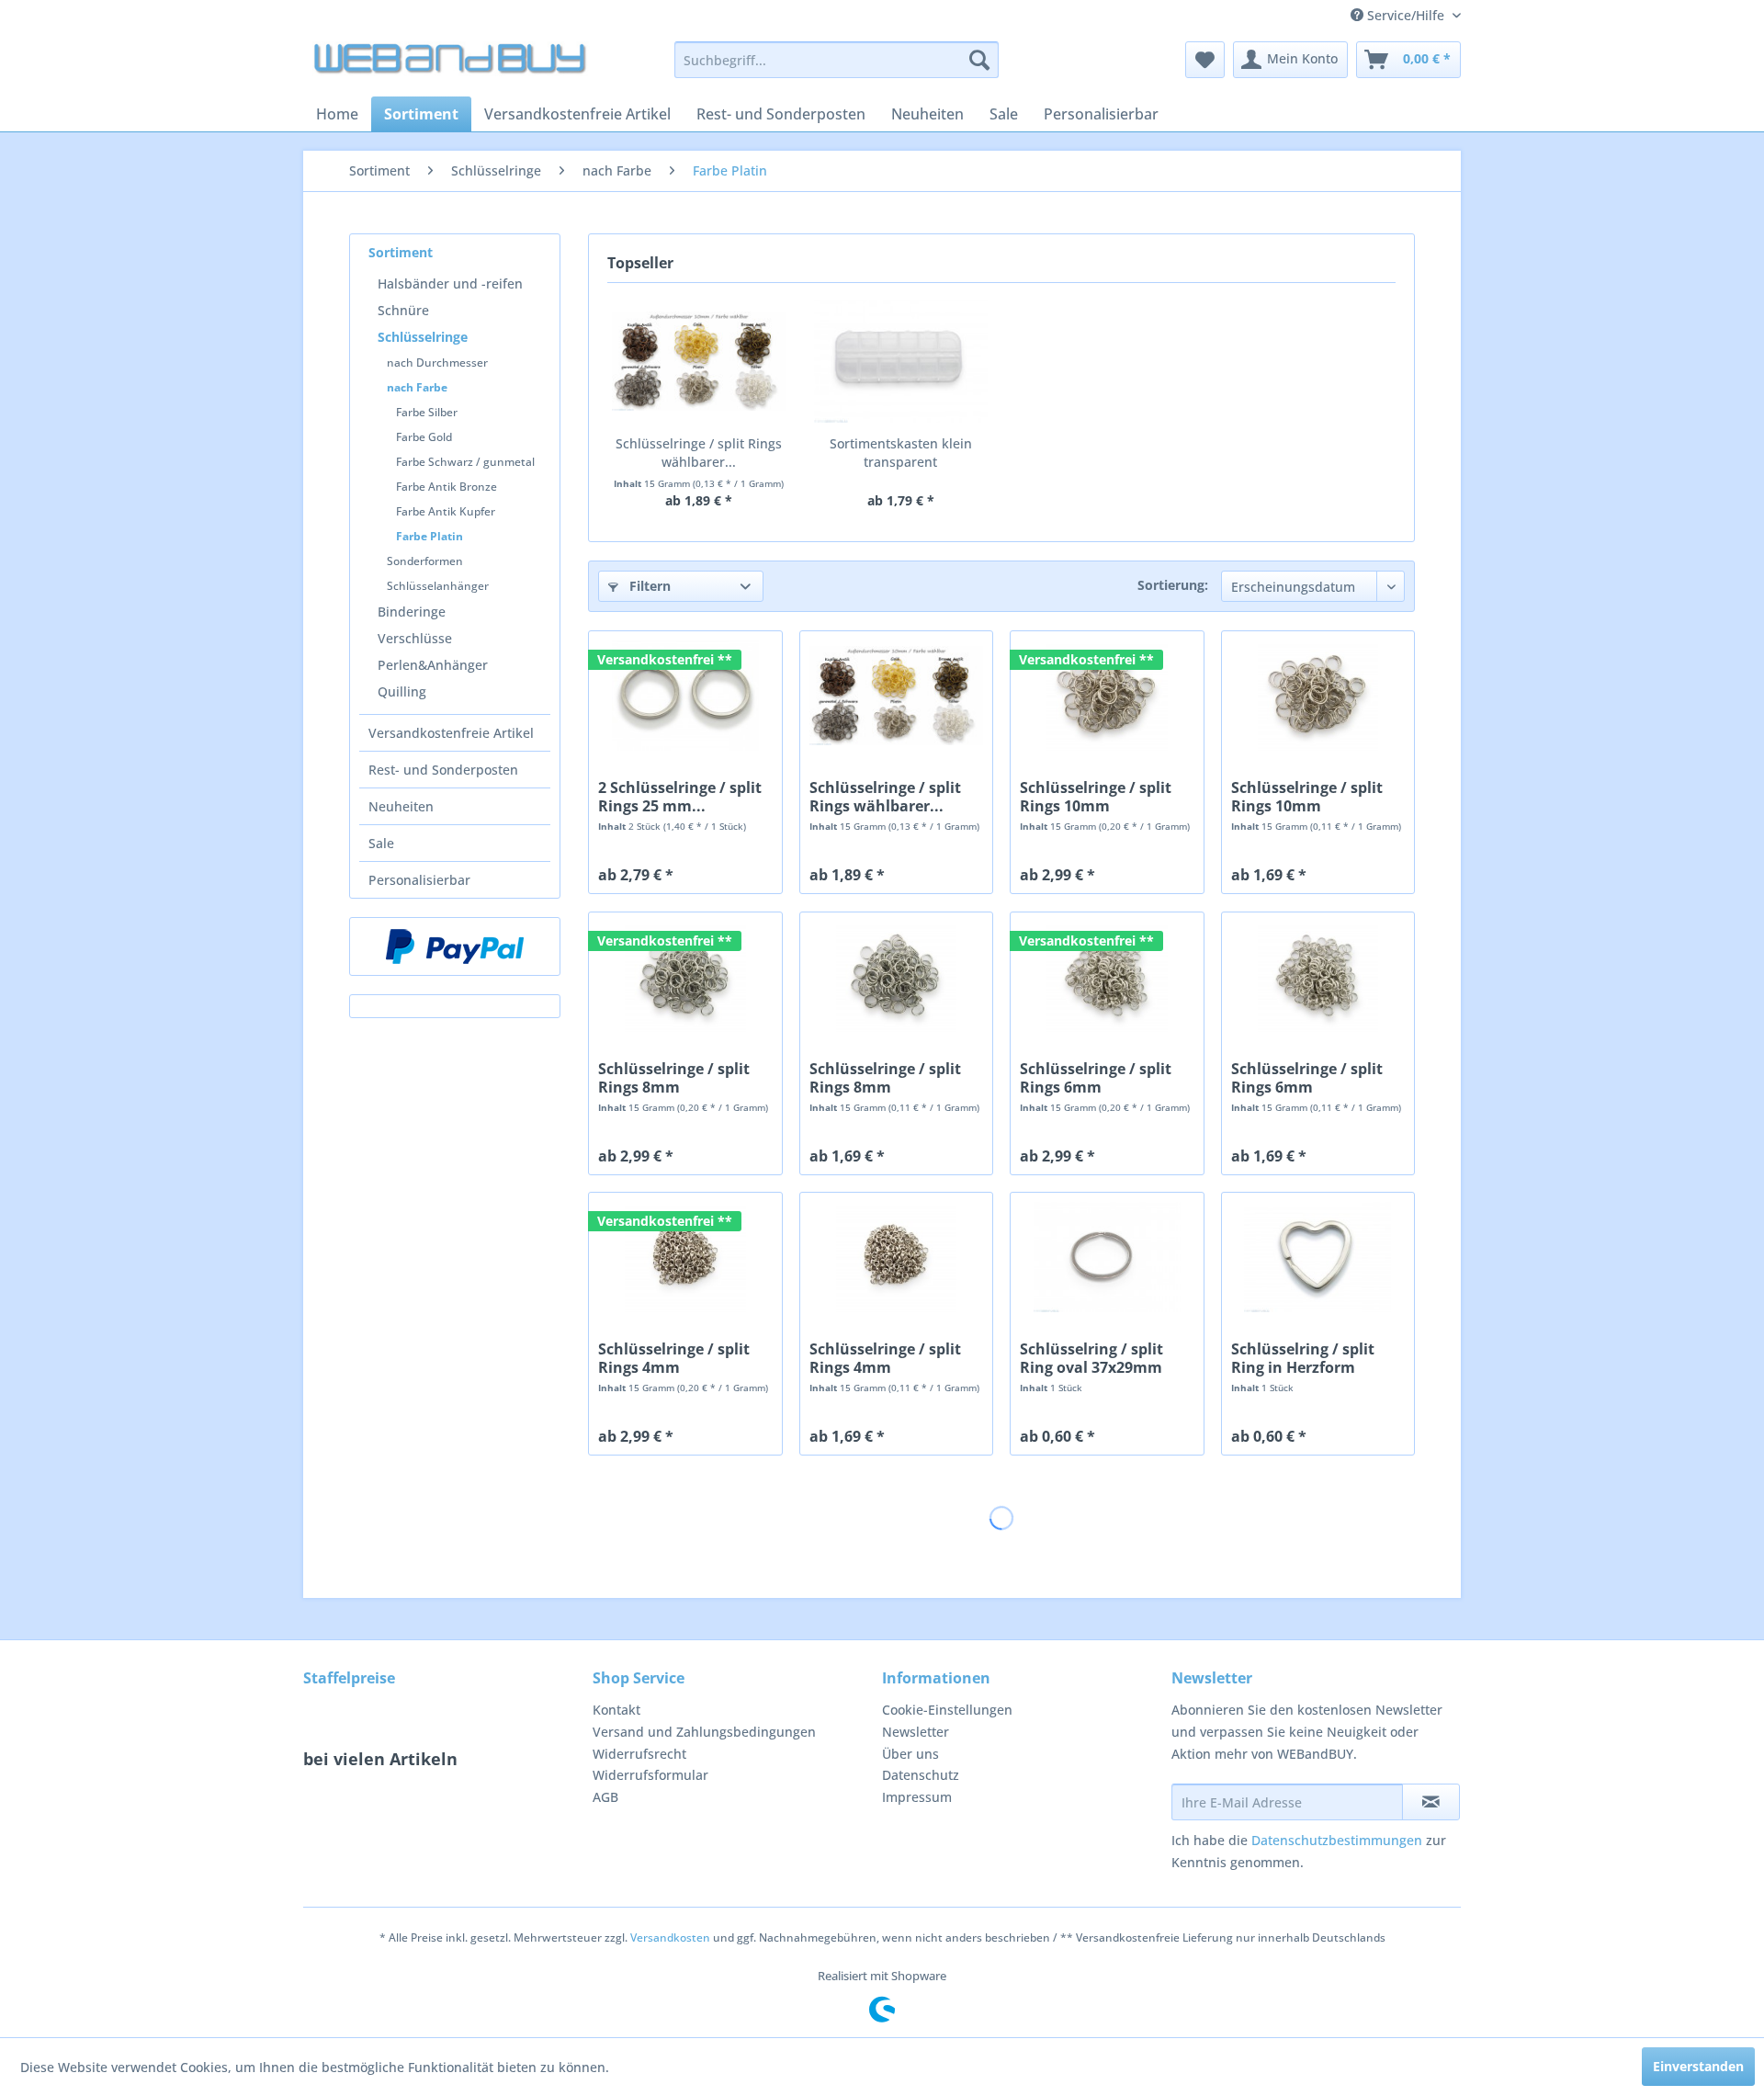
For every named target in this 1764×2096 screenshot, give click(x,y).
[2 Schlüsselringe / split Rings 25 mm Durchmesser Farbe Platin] (685, 696)
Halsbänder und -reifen (450, 283)
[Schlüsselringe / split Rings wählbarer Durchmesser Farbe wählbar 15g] (699, 361)
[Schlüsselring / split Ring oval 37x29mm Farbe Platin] (1107, 1257)
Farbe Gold (424, 437)
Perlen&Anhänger (433, 665)
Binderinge (412, 612)
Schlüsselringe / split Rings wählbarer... (699, 453)
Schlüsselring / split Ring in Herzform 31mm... (1303, 1358)
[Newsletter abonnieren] (1431, 1802)
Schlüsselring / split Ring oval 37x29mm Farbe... (1091, 1358)
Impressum (917, 1797)
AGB (605, 1797)
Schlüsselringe (423, 337)
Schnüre (403, 310)
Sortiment (401, 252)
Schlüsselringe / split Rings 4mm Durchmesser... (674, 1358)
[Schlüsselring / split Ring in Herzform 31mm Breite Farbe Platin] (1318, 1257)
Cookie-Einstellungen (947, 1710)
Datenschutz (921, 1775)
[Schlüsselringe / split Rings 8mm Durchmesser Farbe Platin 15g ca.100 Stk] (685, 977)
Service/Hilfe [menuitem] (1406, 15)
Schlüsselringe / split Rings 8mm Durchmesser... (674, 1078)
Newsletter (916, 1732)
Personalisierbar (419, 880)
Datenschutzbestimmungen (1337, 1840)
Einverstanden (1698, 2066)
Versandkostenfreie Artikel (451, 733)
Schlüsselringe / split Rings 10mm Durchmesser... (1096, 797)
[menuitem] (837, 60)
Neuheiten (401, 806)
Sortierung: (1173, 585)
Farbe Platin (430, 536)
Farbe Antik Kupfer (446, 511)
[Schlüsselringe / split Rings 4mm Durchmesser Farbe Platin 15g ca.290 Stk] (685, 1257)
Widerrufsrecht (639, 1754)
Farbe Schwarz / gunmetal (465, 462)
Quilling (402, 691)
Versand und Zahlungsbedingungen (704, 1732)
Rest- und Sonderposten (443, 770)
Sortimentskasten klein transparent (901, 453)
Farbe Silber (427, 412)
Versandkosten (670, 1937)
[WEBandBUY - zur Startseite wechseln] (451, 64)
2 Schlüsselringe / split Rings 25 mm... (680, 797)
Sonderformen (425, 561)
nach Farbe (417, 387)
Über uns (910, 1754)
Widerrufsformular (650, 1775)
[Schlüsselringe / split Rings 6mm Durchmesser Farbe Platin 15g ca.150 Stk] (1107, 977)
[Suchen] (979, 60)
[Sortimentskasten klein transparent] (901, 361)
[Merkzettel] (1205, 60)
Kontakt (616, 1710)
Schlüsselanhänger (438, 586)
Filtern (648, 586)
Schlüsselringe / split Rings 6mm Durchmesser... (1096, 1078)
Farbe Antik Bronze (447, 487)
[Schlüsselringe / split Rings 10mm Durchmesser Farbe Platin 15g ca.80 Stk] (1107, 696)
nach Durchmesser (437, 363)
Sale (381, 843)
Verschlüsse (415, 638)
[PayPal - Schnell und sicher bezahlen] (455, 946)
